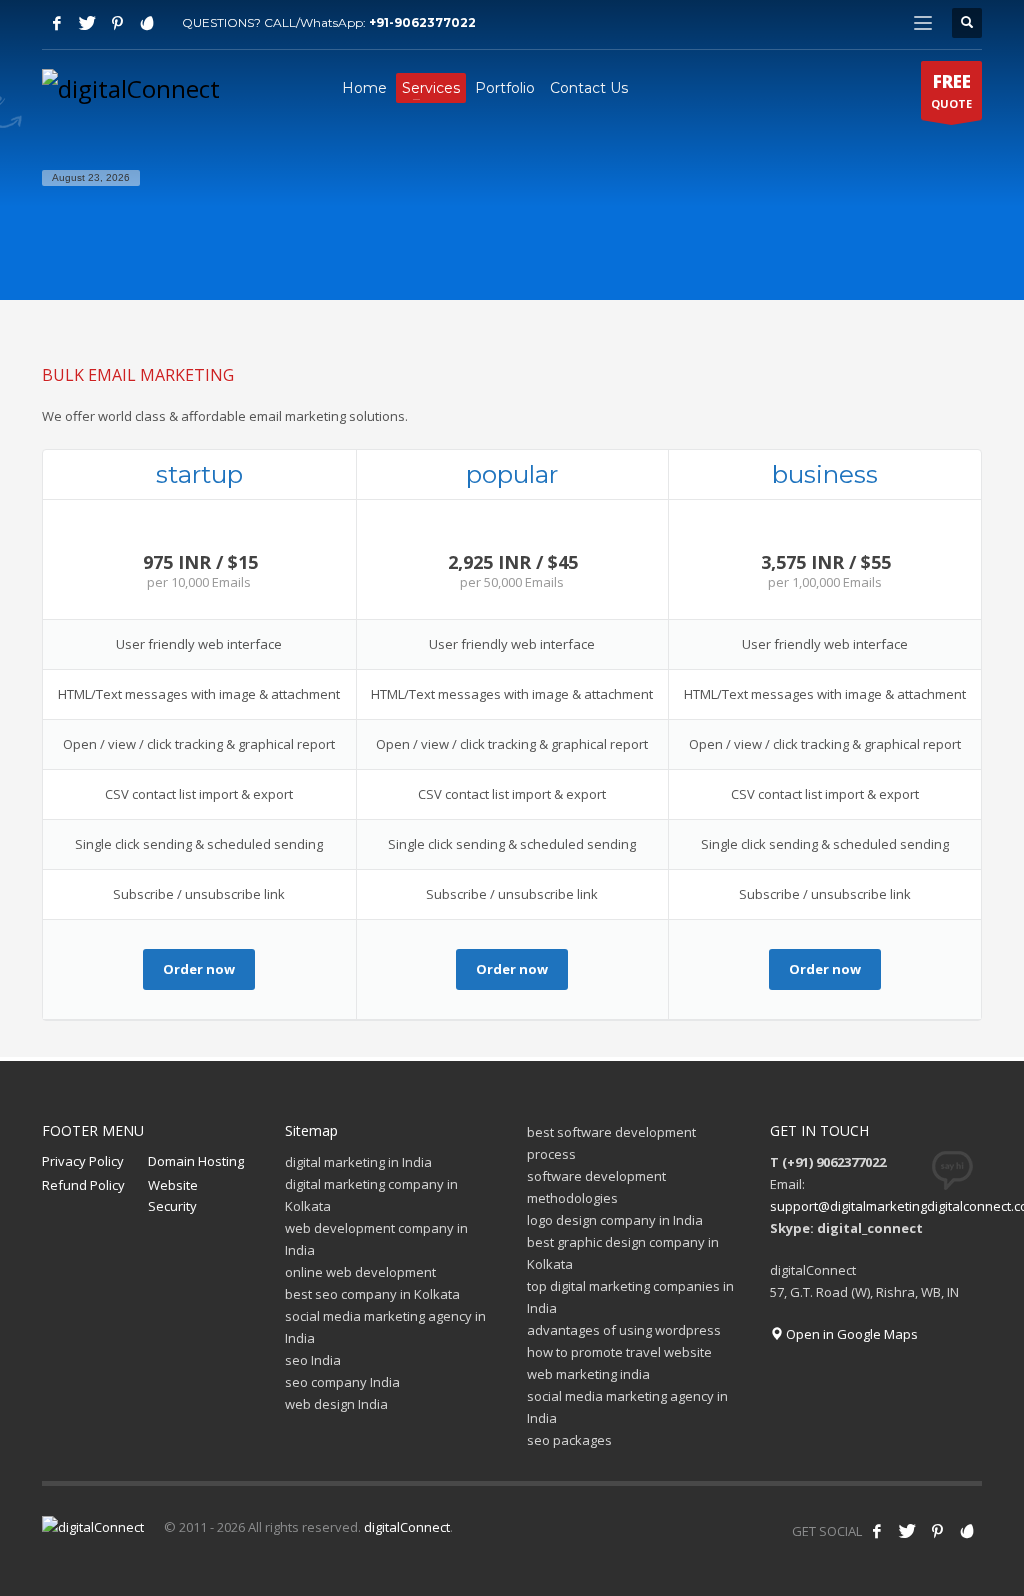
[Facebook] (57, 23)
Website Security (173, 1195)
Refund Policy (83, 1185)
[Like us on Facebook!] (877, 1531)
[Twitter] (87, 23)
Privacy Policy (83, 1161)
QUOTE (951, 90)
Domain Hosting (196, 1161)
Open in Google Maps (850, 1334)
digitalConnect (407, 1527)
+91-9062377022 (422, 22)
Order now (199, 969)
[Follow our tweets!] (907, 1531)
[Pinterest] (117, 23)
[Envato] (147, 23)
